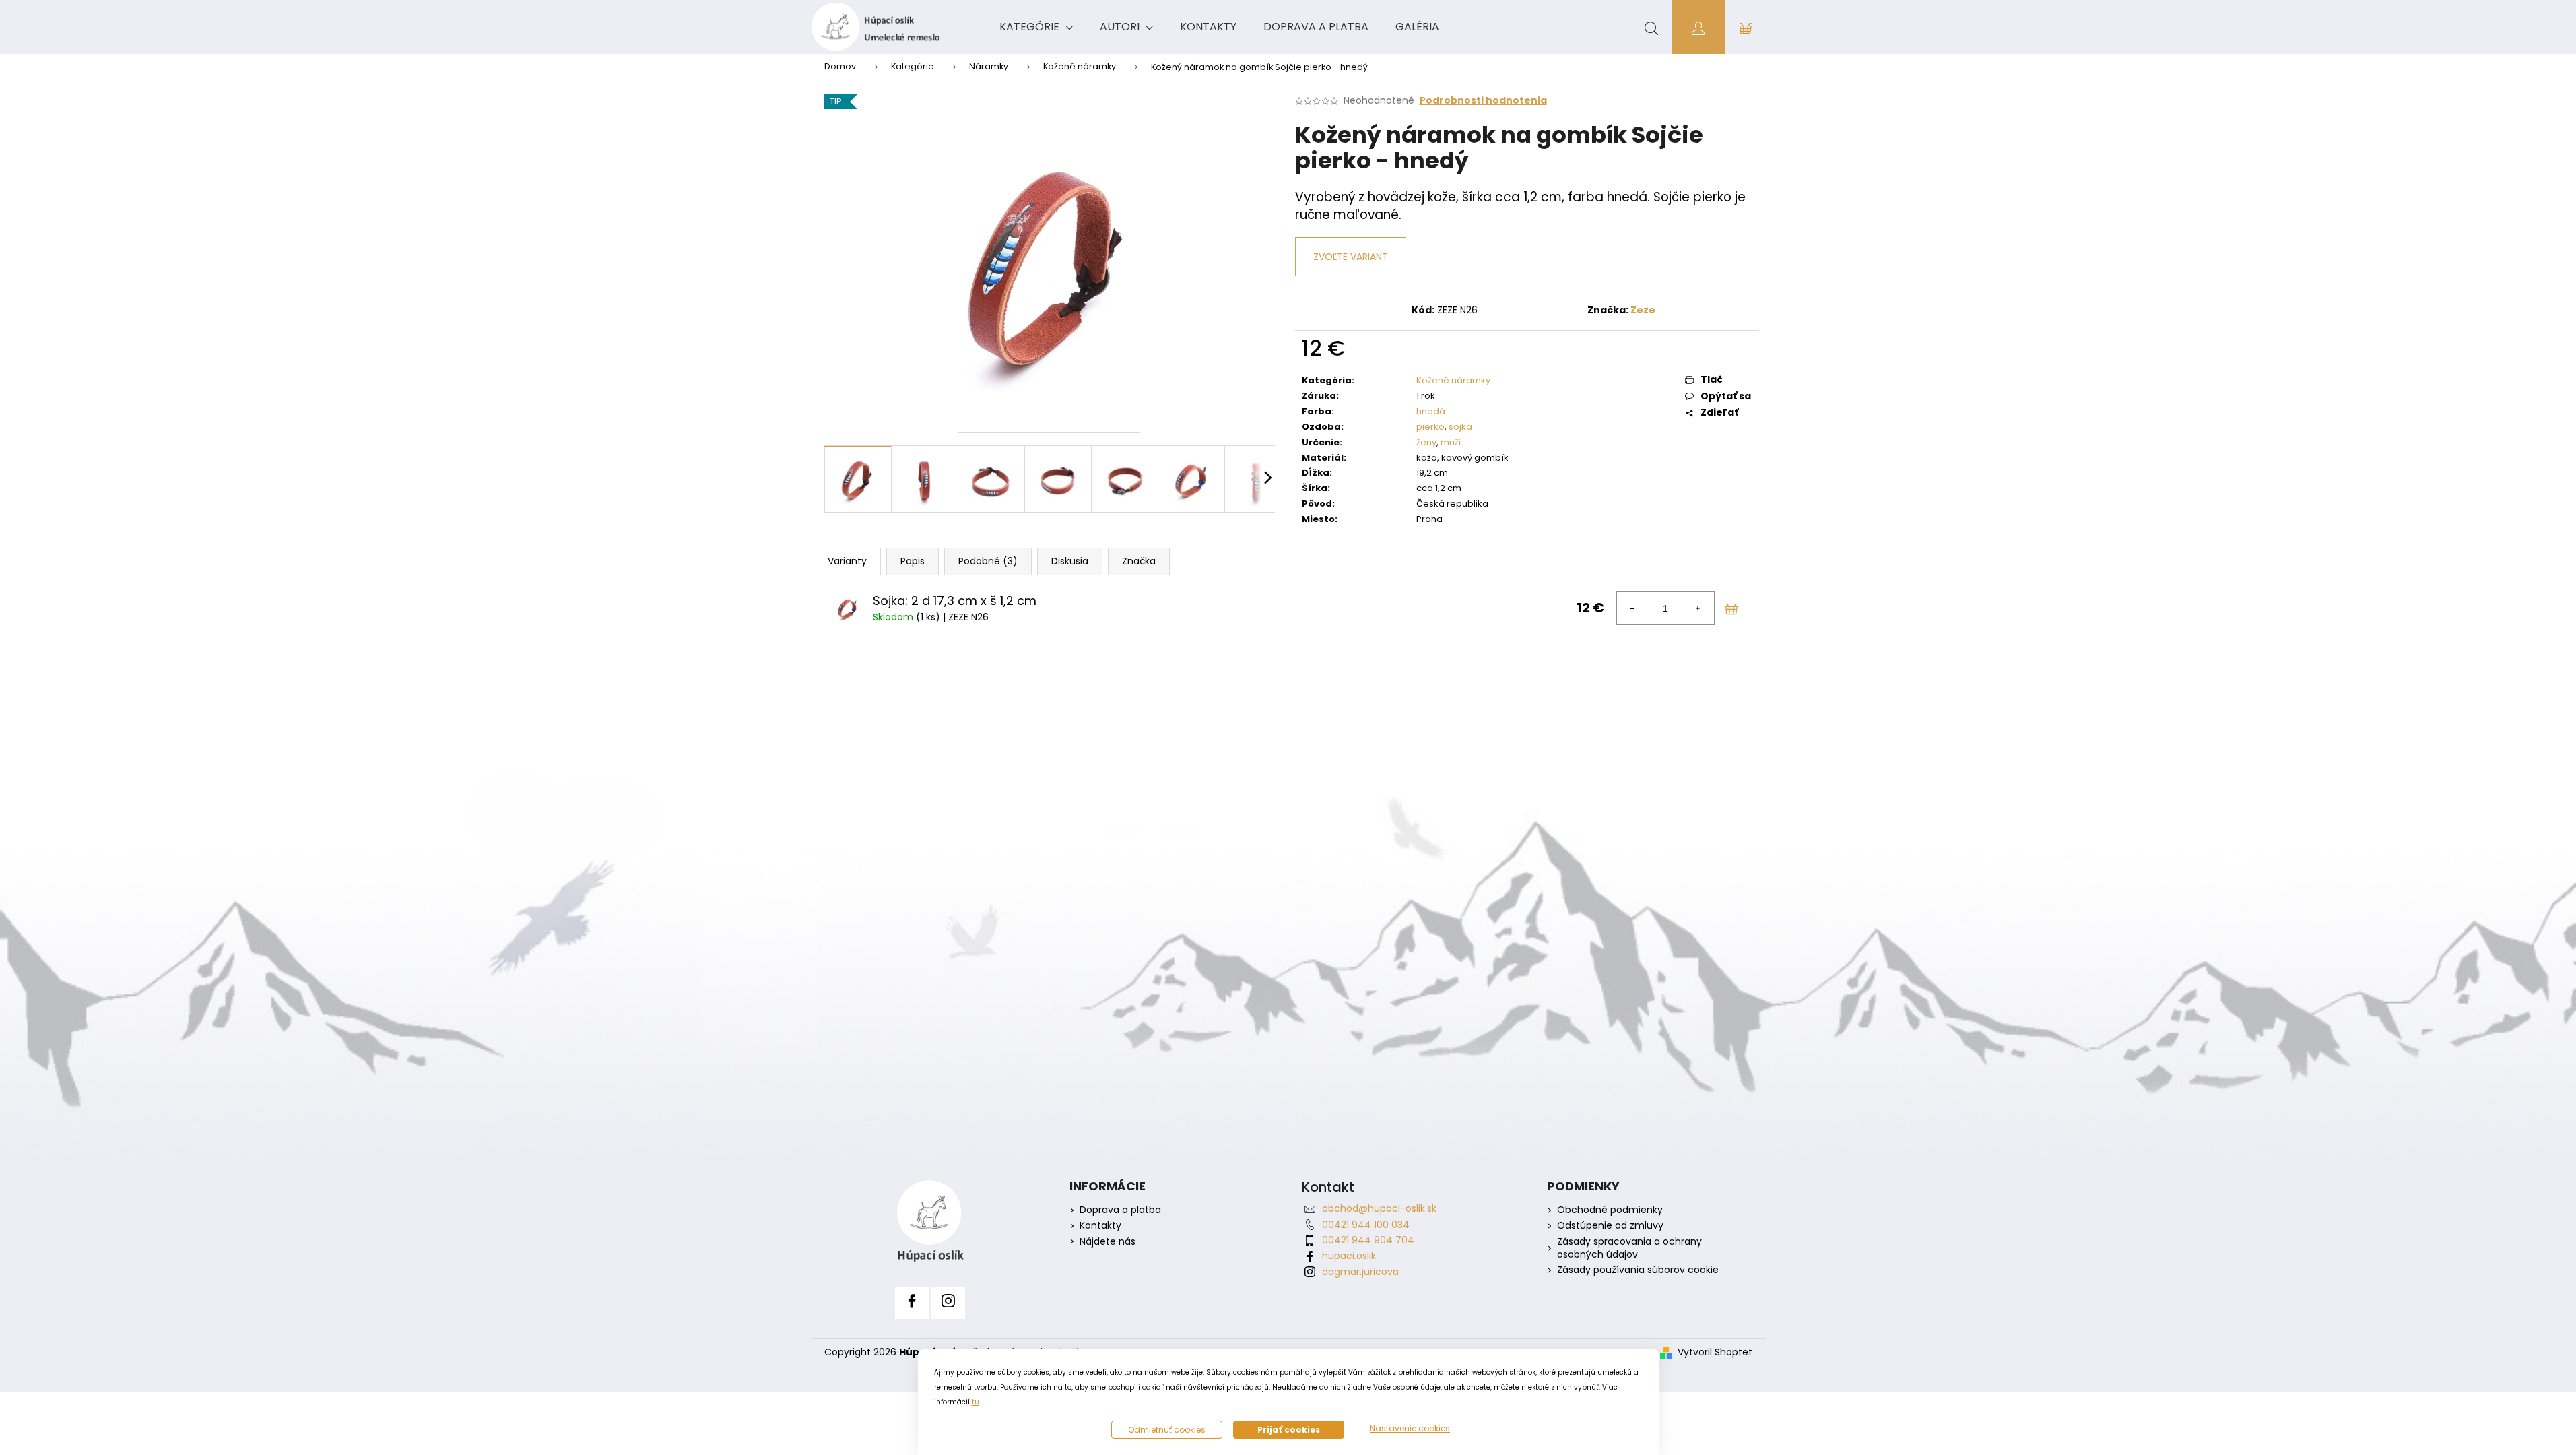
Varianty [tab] (847, 561)
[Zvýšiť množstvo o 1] (1698, 608)
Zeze (1643, 310)
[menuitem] (1036, 27)
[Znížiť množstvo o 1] (1633, 608)
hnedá (1431, 411)
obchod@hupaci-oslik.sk (1379, 1208)
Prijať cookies (1289, 1430)
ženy (1426, 442)
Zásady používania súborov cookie (1638, 1270)
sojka (1460, 427)
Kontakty (1100, 1226)
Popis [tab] (913, 561)
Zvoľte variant (1351, 257)
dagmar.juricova (1360, 1272)
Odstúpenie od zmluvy (1610, 1226)
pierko (1430, 427)
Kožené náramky (1453, 380)
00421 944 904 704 (1368, 1240)
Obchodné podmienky (1610, 1210)
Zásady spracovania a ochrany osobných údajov (1629, 1248)
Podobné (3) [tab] (988, 561)
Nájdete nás (1108, 1242)
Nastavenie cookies (1410, 1429)
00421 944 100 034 (1366, 1225)
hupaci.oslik (1349, 1256)
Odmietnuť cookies (1167, 1430)
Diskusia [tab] (1070, 561)
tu (976, 1402)
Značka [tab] (1139, 561)
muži (1451, 442)
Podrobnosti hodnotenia (1483, 101)
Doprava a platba (1120, 1210)
